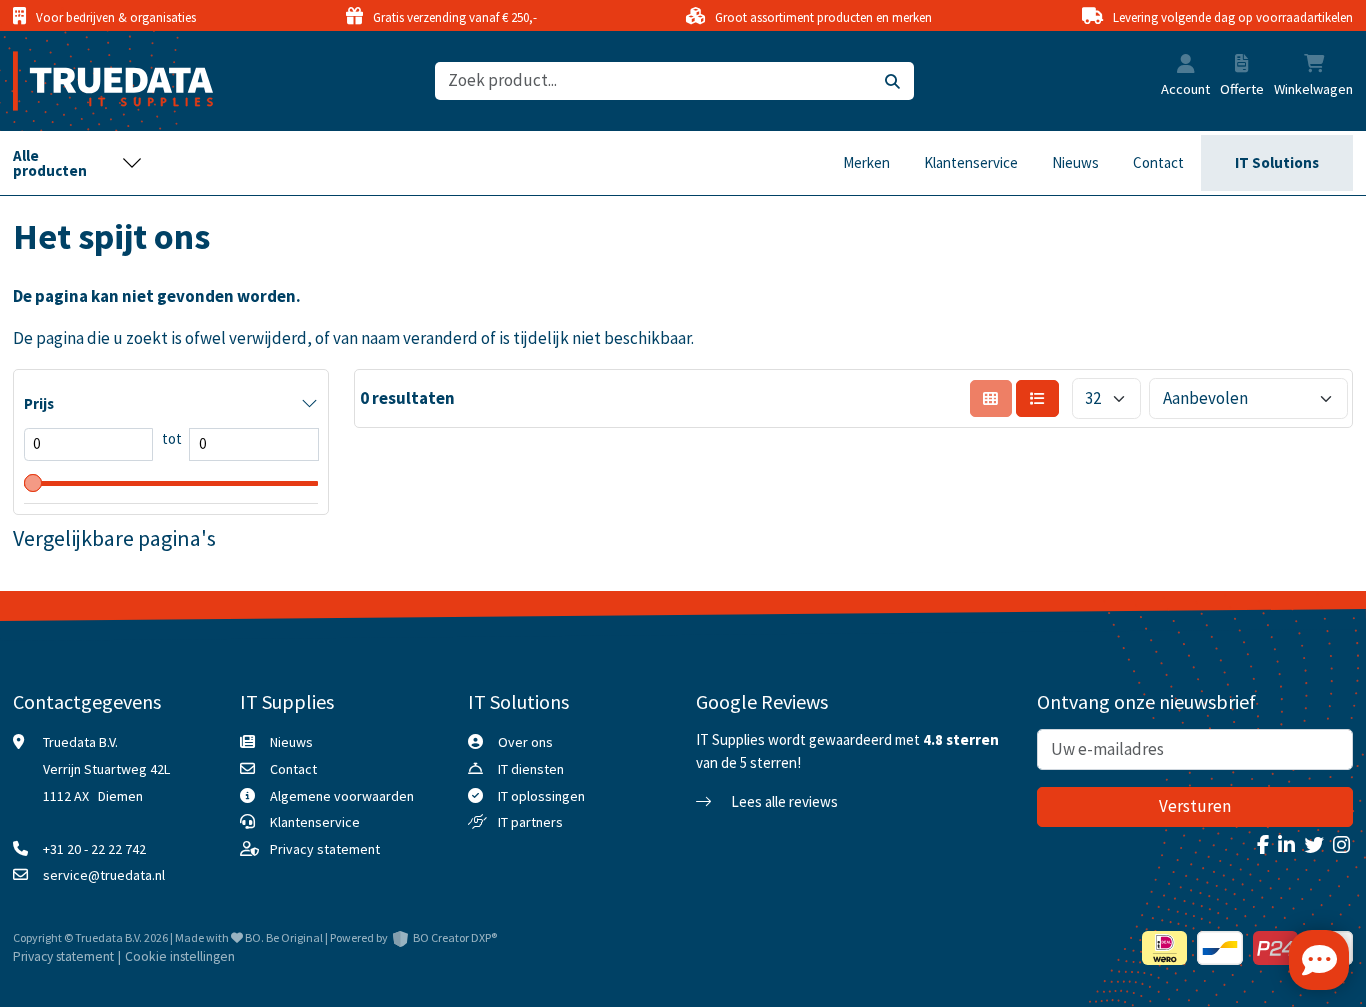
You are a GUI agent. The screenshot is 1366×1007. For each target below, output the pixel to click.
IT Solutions (1277, 162)
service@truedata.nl (104, 875)
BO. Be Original (284, 937)
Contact (1158, 162)
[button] (1186, 66)
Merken (866, 162)
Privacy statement (325, 849)
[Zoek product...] (892, 81)
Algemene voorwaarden (342, 796)
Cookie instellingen (180, 956)
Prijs (39, 403)
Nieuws (1075, 162)
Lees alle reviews (783, 801)
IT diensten (531, 769)
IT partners (530, 822)
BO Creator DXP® (455, 937)
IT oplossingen (541, 796)
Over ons (525, 742)
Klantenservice (971, 162)
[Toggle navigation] (78, 163)
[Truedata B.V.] (100, 81)
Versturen (1195, 806)
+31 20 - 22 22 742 (94, 849)
